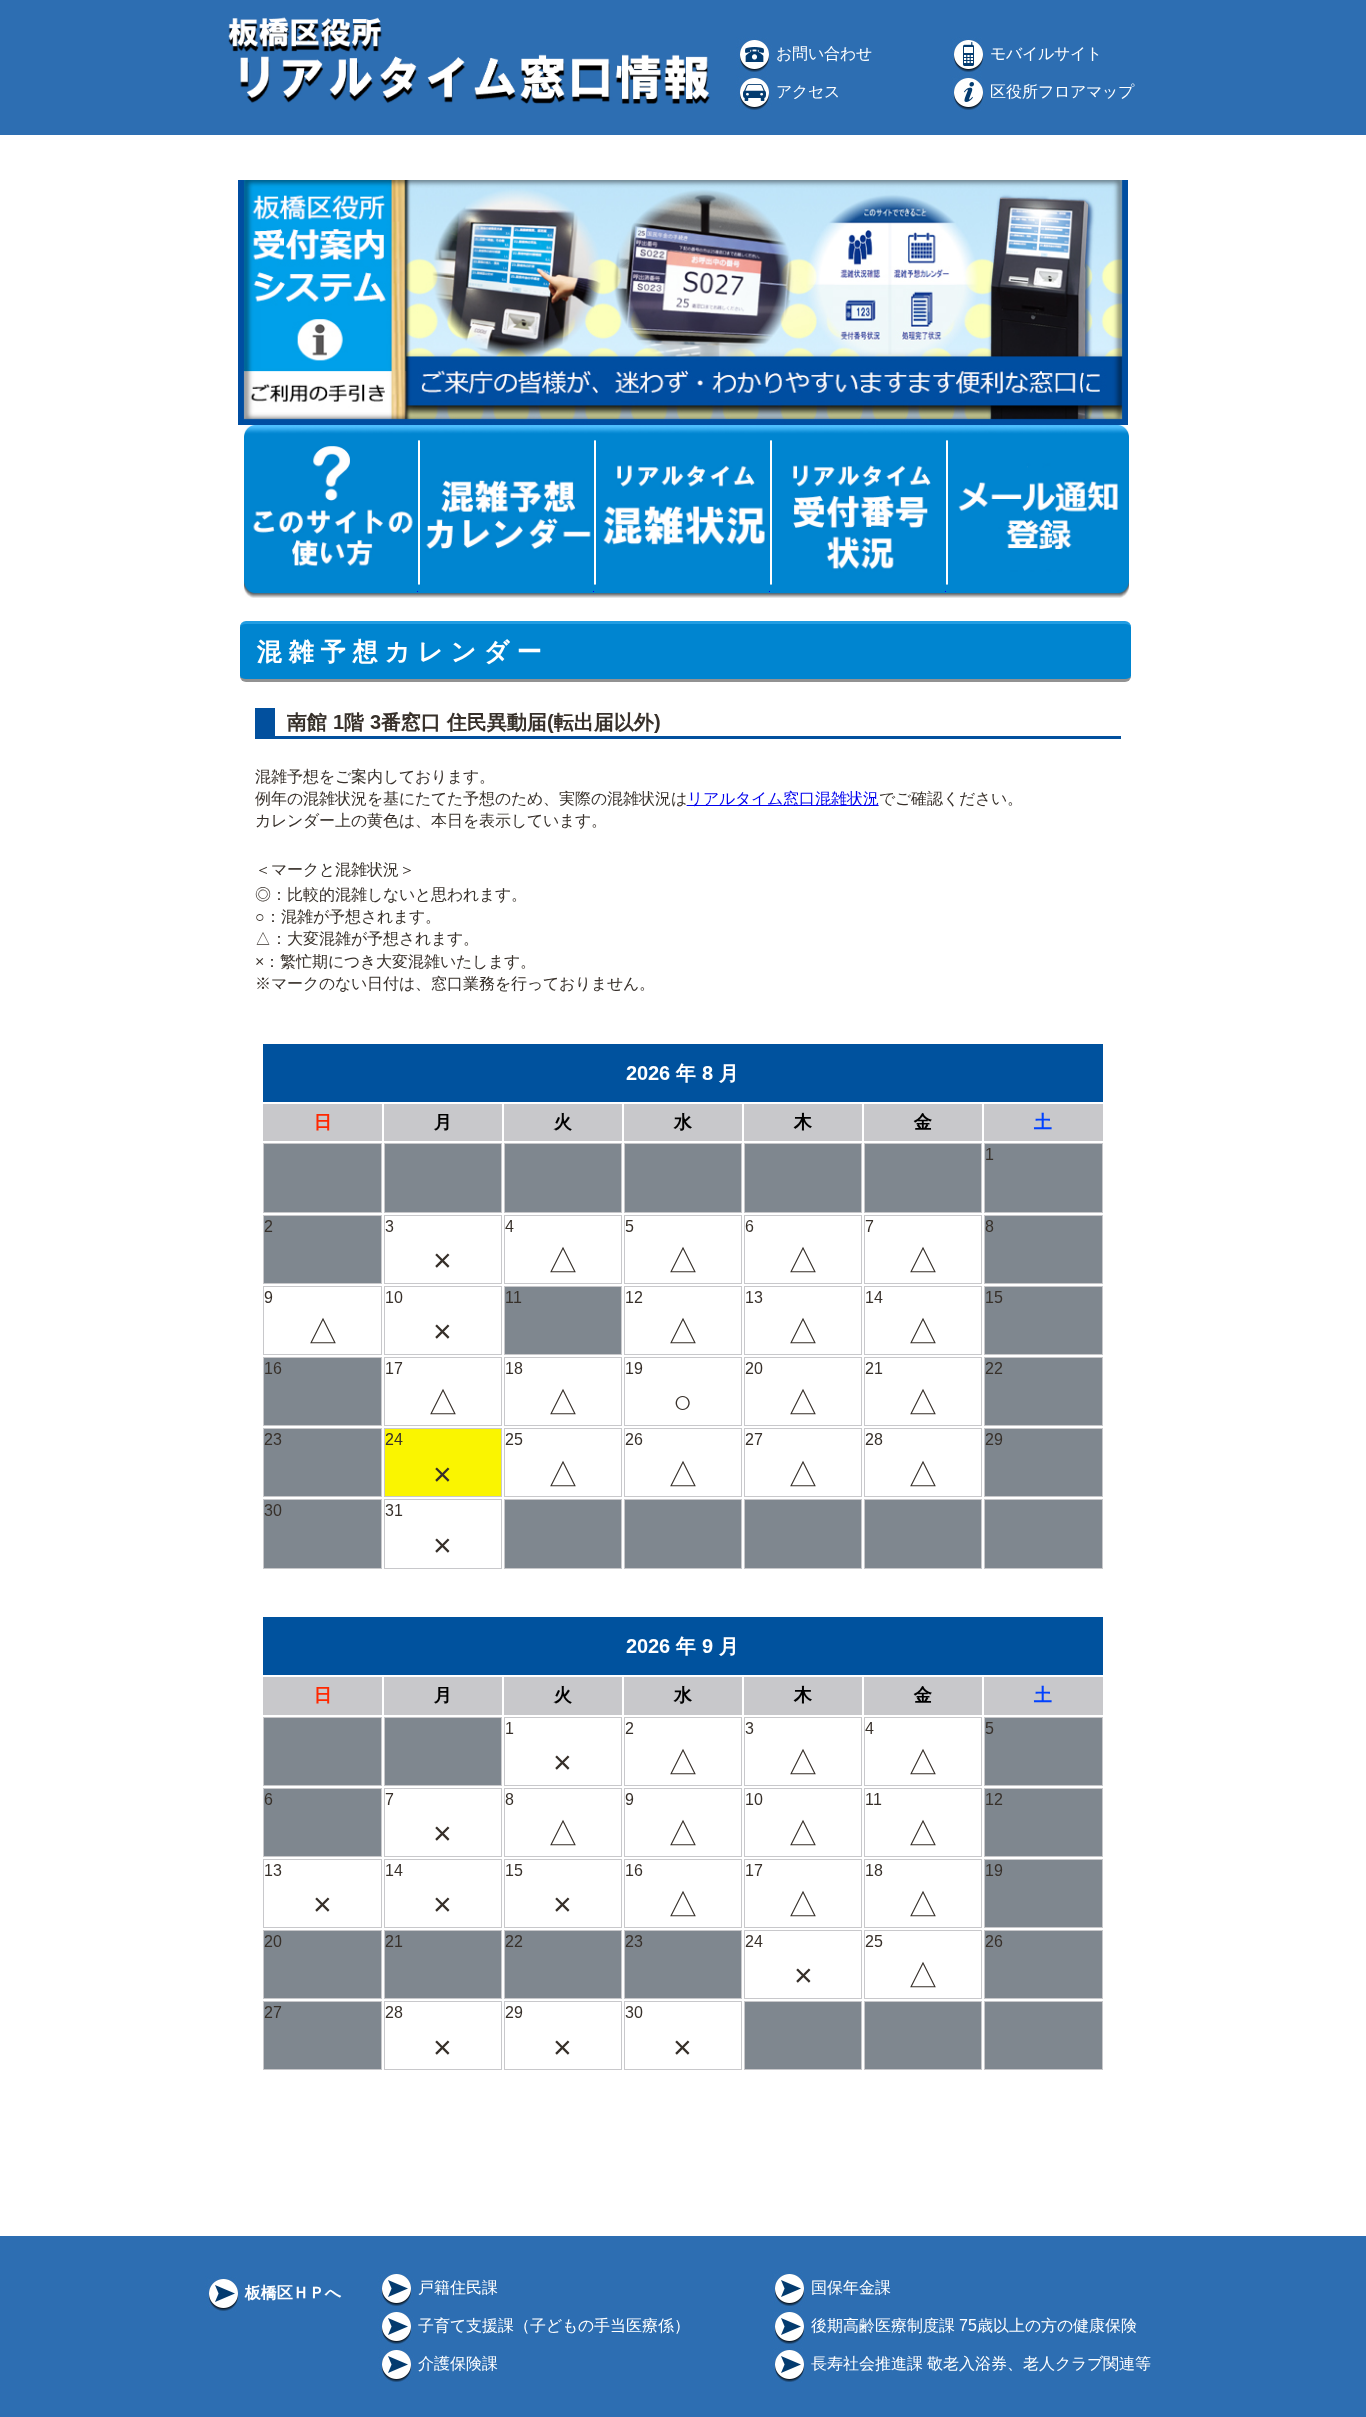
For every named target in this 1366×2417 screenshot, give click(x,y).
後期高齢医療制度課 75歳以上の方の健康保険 (972, 2325)
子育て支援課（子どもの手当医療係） (552, 2325)
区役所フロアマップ (1060, 91)
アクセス (806, 91)
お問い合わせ (822, 53)
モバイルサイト (1044, 53)
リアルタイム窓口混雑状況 (783, 798)
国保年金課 (849, 2287)
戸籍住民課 (456, 2287)
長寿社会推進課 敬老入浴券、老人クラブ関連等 (979, 2363)
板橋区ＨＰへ (291, 2292)
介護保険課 (456, 2363)
